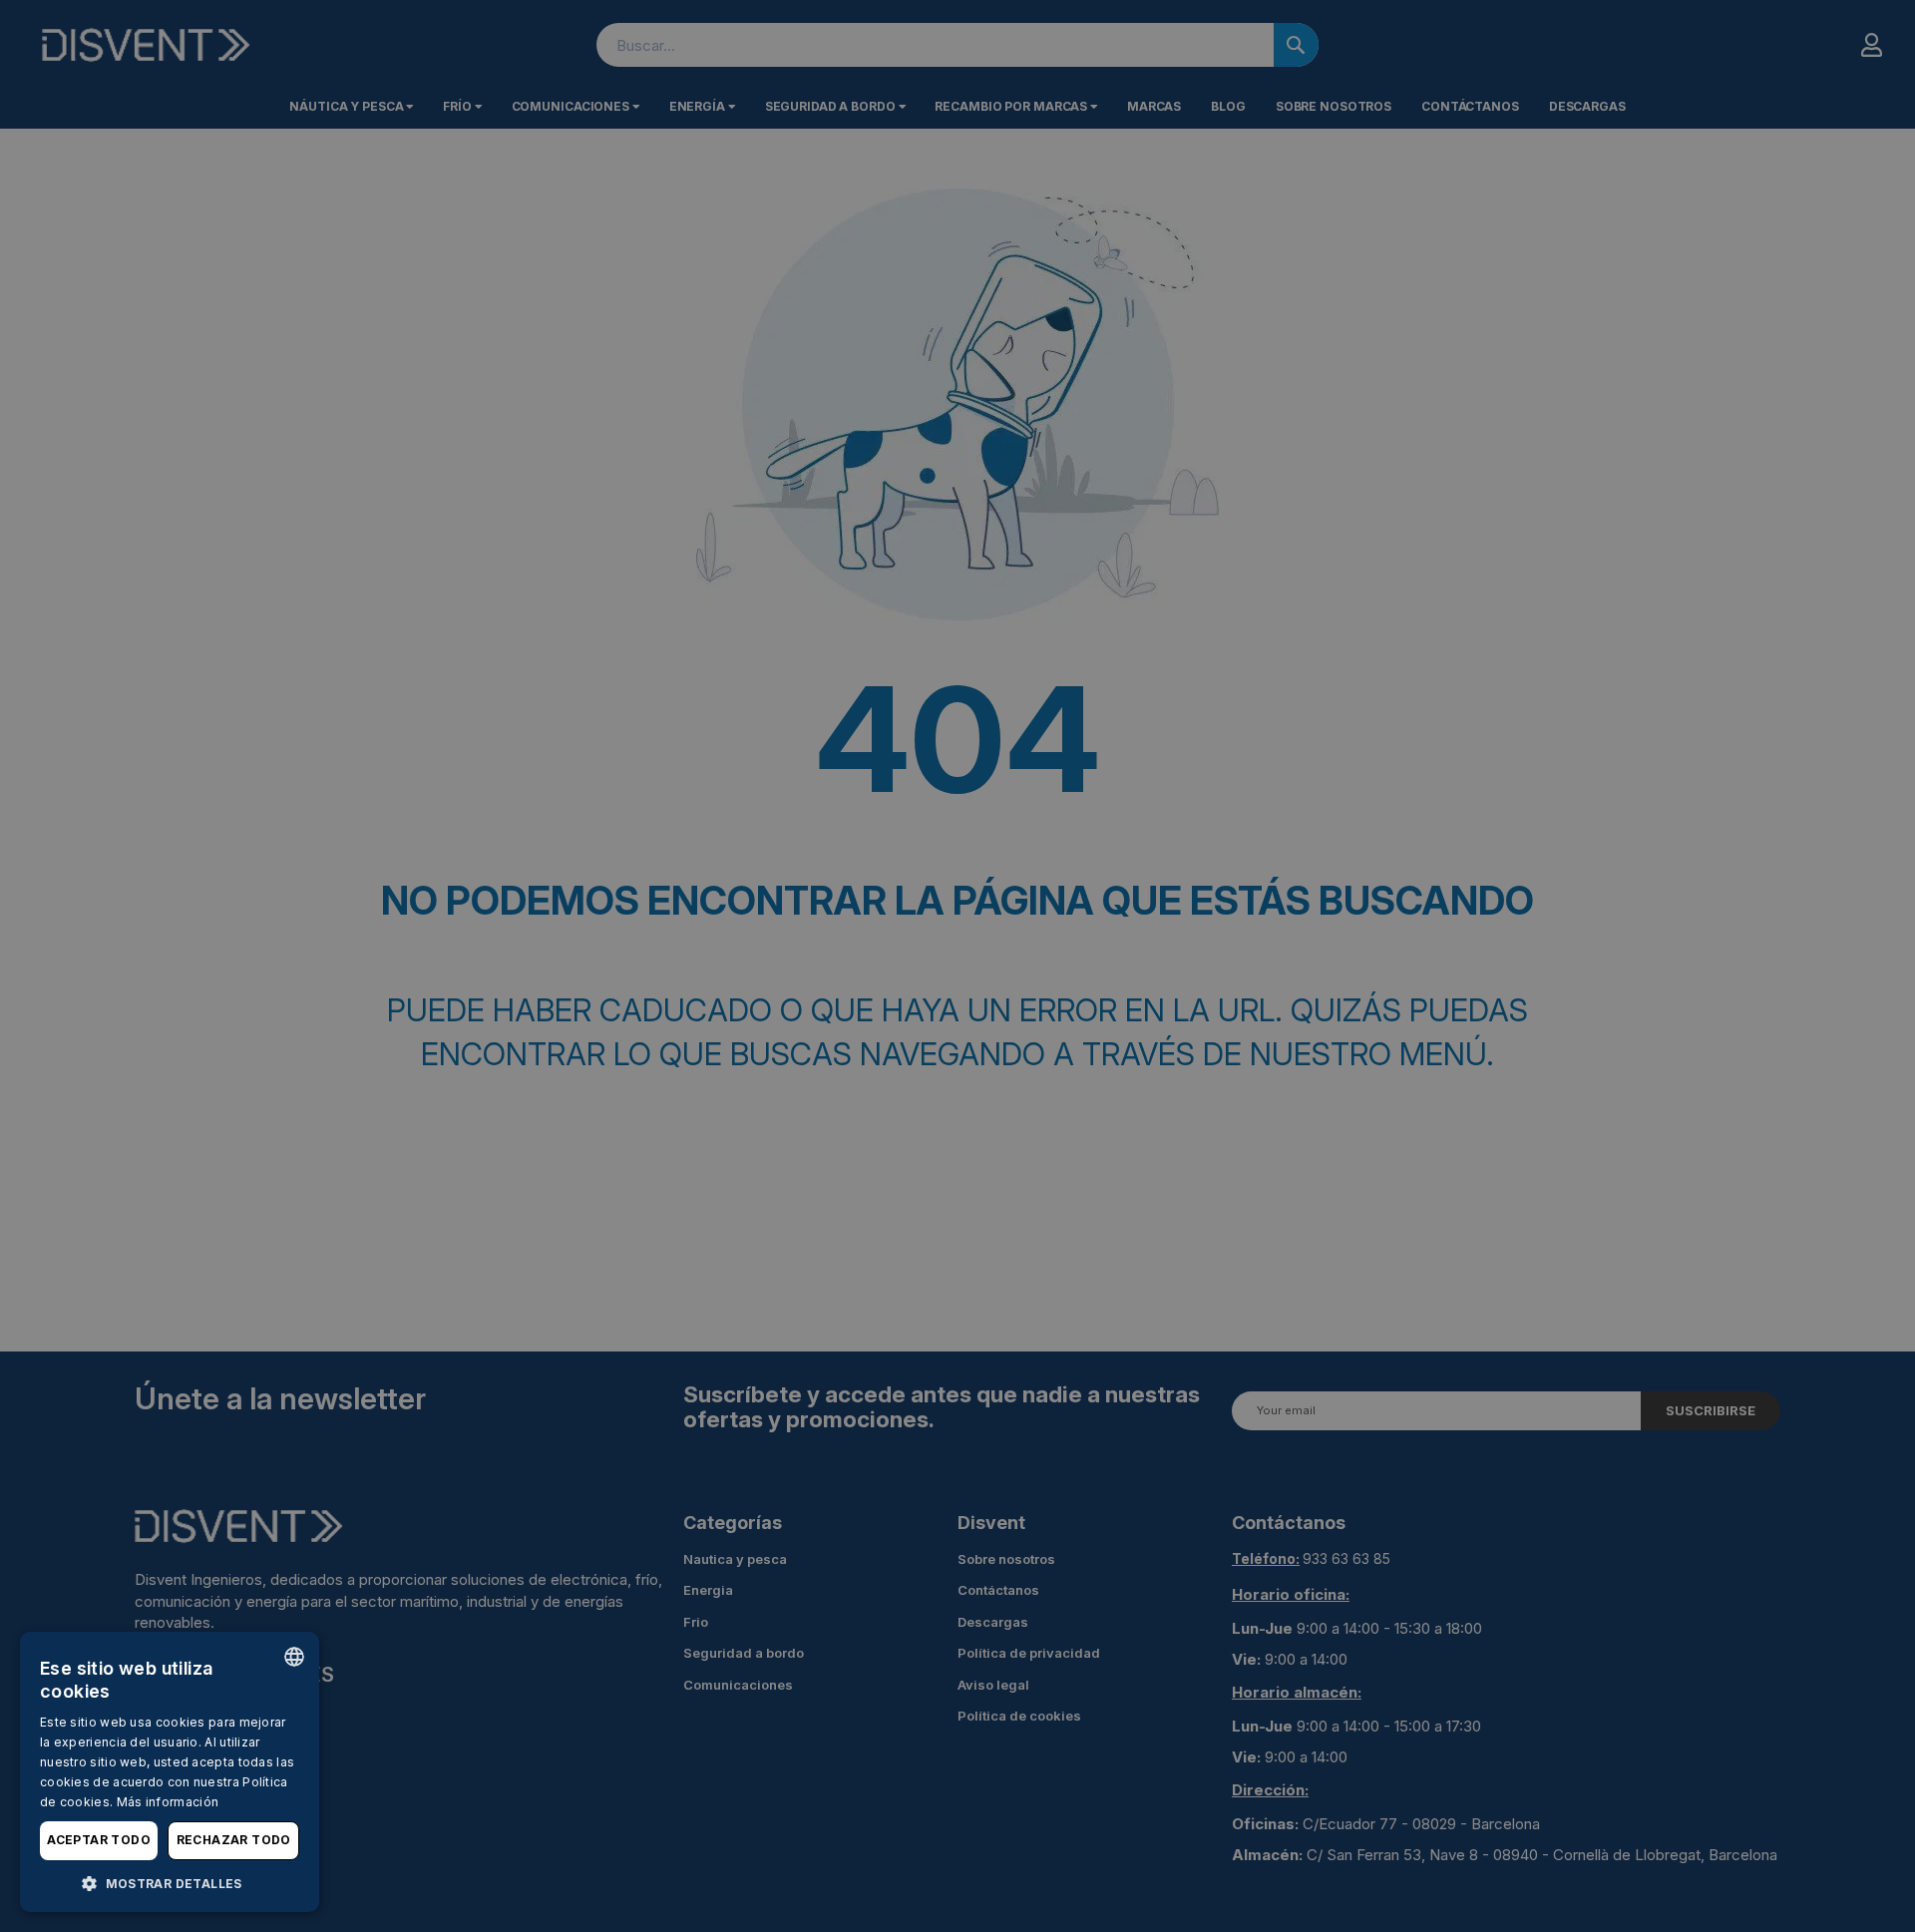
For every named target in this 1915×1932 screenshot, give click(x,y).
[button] (170, 1883)
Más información (168, 1802)
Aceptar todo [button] (99, 1840)
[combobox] (294, 1657)
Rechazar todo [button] (234, 1840)
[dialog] (170, 1772)
